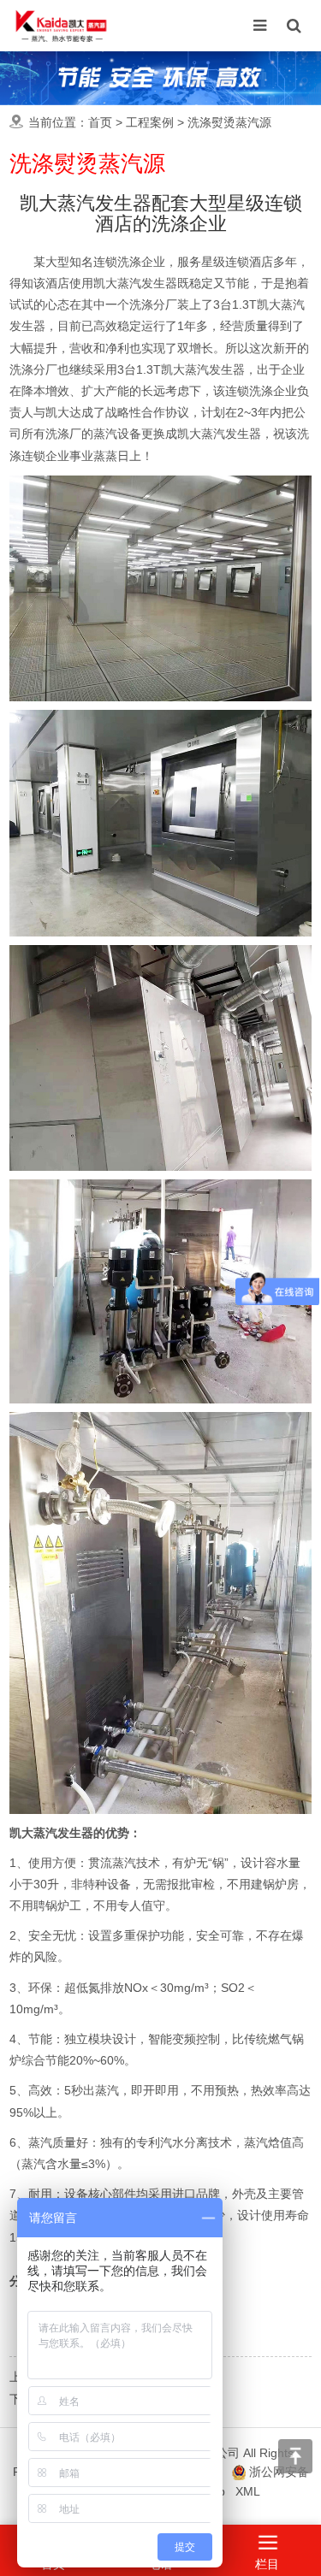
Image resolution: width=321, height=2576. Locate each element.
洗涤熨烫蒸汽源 (229, 122)
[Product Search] (294, 26)
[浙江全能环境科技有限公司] (61, 26)
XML (248, 2491)
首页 (100, 122)
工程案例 (150, 122)
